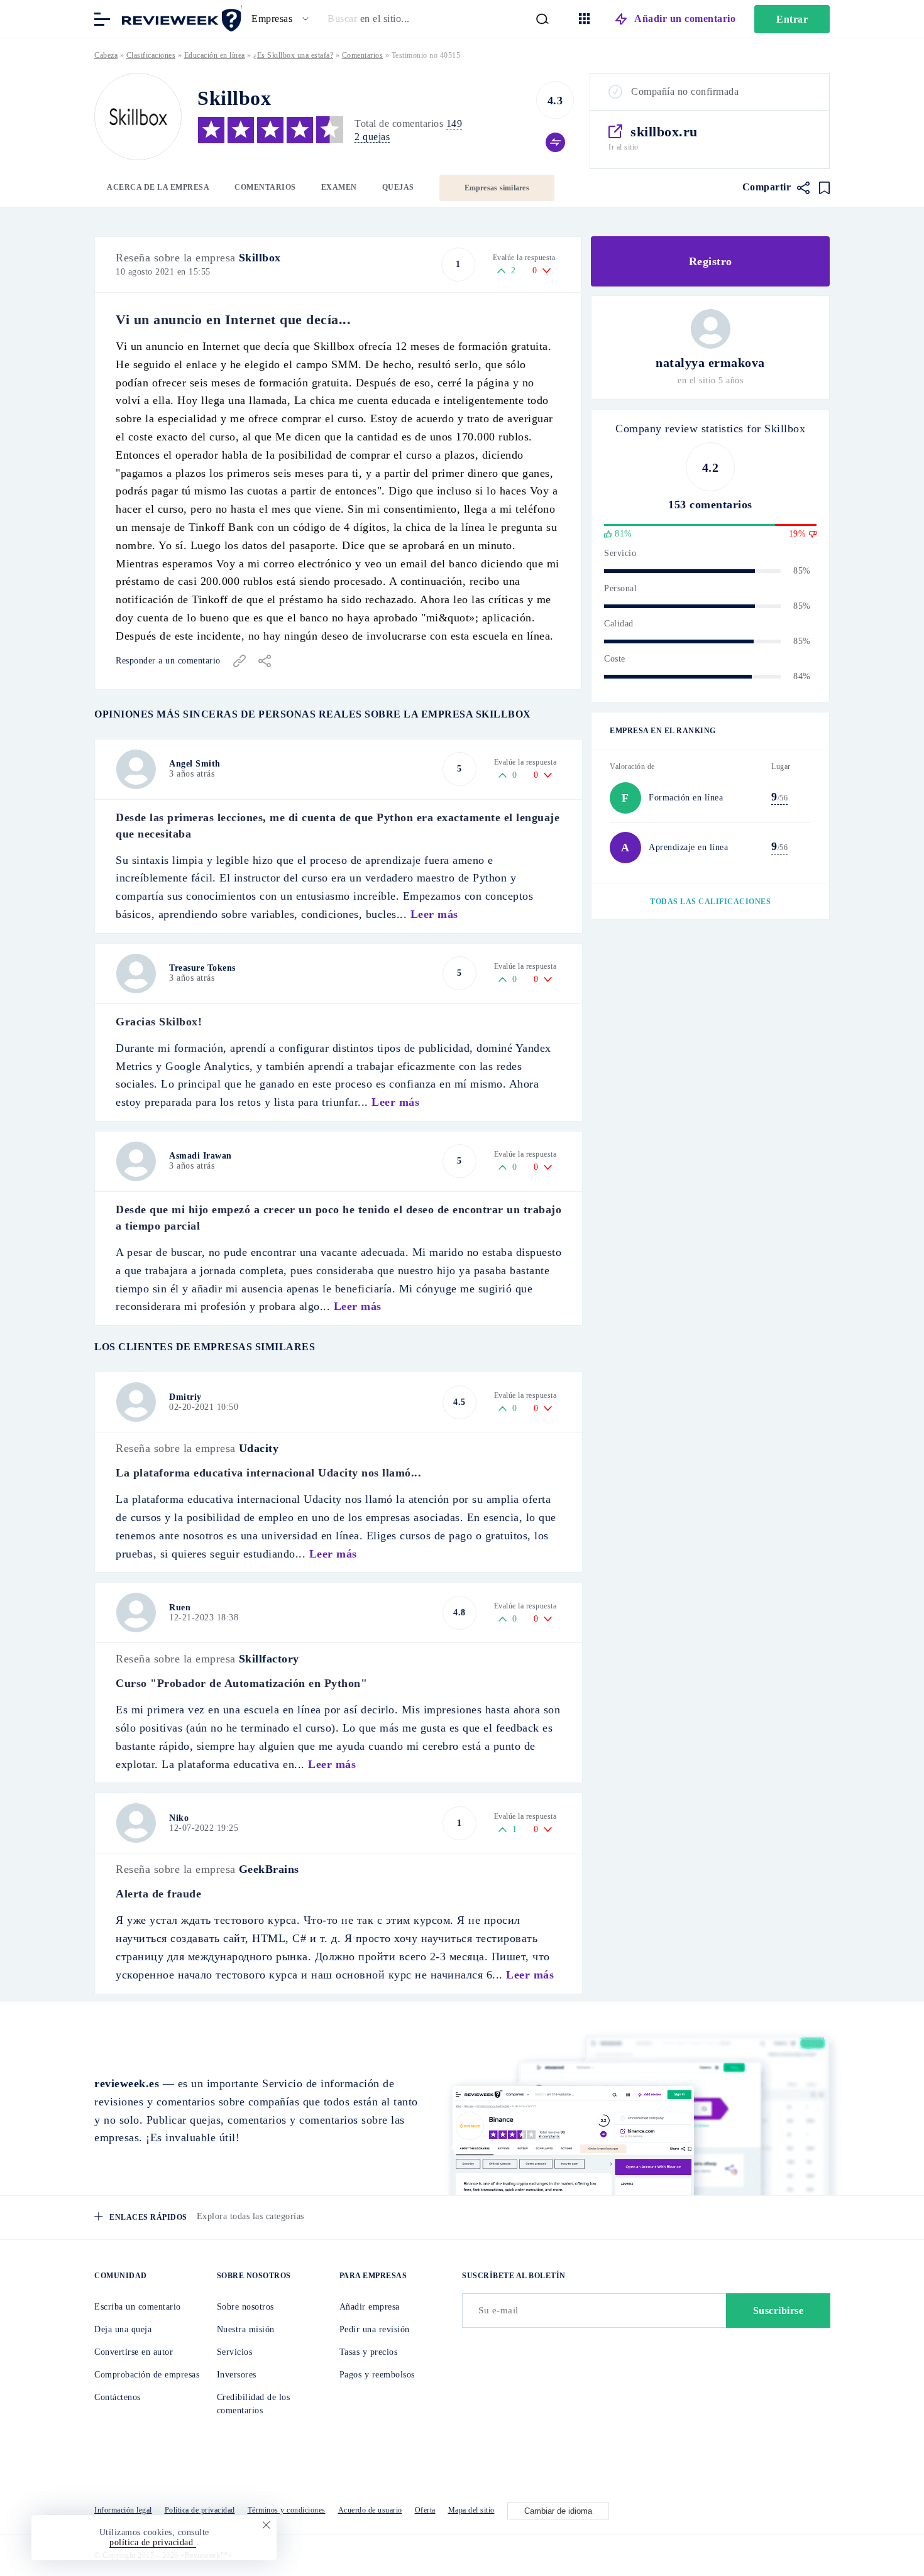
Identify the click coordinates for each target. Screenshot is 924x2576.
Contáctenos (118, 2397)
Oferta (425, 2510)
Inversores (237, 2375)
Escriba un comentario (138, 2307)
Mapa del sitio (471, 2510)
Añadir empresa (370, 2307)
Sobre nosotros (245, 2307)
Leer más (434, 914)
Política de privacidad (200, 2510)
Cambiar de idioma (558, 2511)
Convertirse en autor (134, 2352)
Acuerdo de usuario (370, 2510)
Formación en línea (686, 798)
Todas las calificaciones (710, 902)
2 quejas (372, 137)
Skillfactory (269, 1659)
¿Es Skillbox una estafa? (293, 55)
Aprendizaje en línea (688, 847)
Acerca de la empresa (158, 187)
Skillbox (260, 258)
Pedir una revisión (375, 2329)
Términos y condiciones (287, 2510)
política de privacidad (153, 2542)
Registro (711, 261)
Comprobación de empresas (147, 2375)
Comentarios (265, 187)
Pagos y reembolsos (377, 2375)
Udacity (259, 1448)
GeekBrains (269, 1869)
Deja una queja (123, 2329)
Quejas (398, 187)
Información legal (123, 2510)
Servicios (235, 2352)
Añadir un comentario (685, 19)
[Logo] (138, 117)
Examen (339, 187)
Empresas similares (497, 188)
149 (454, 123)
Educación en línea (215, 55)
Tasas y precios (369, 2352)
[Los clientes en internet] (179, 18)
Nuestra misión (246, 2329)
